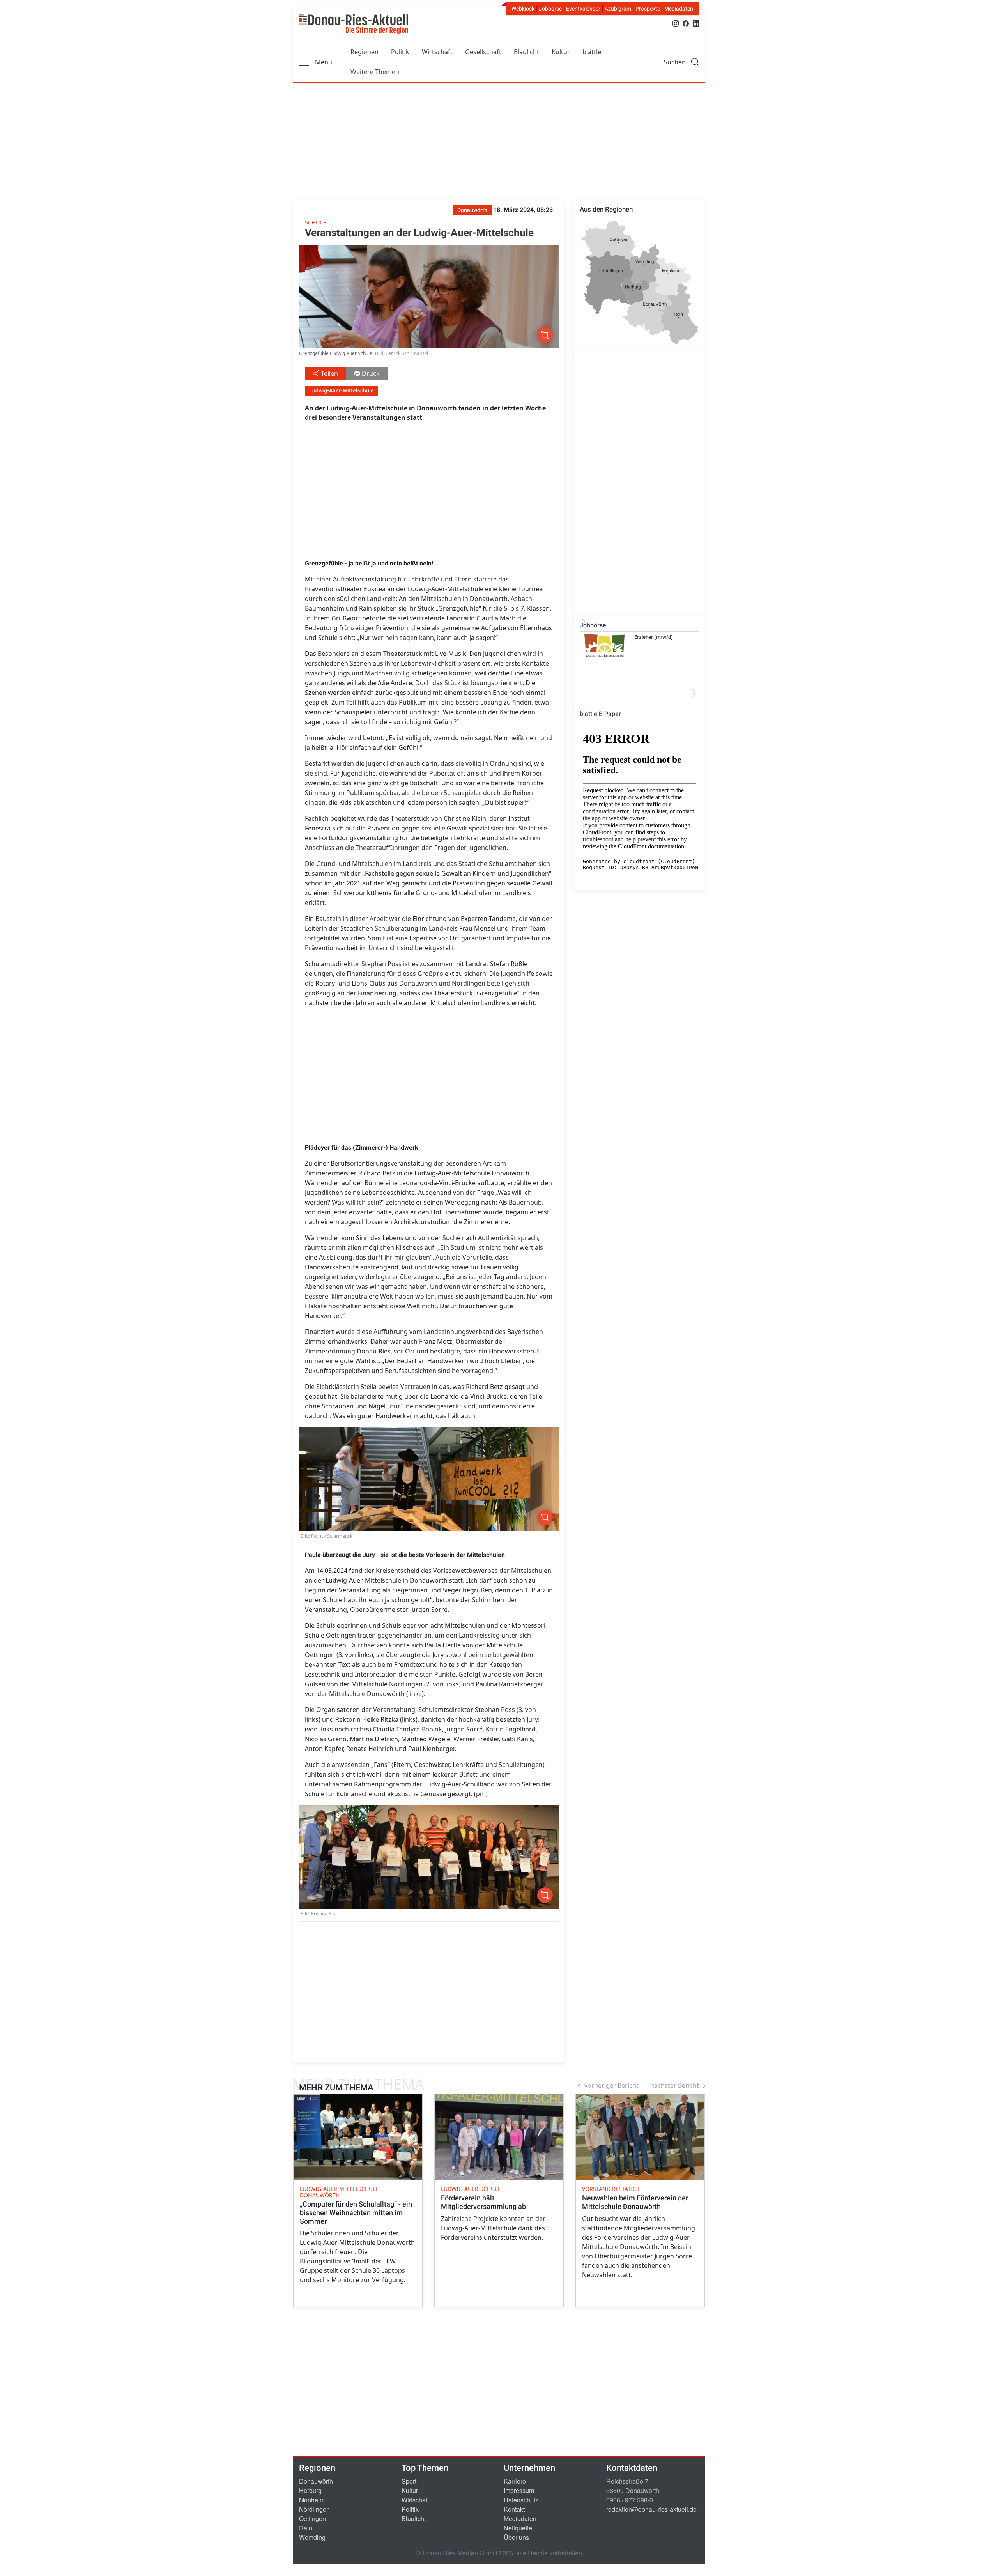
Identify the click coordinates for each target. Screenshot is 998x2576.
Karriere (515, 2481)
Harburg (310, 2490)
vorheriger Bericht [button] (611, 2085)
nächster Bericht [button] (675, 2085)
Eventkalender (583, 9)
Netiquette (518, 2528)
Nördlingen (314, 2509)
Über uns (516, 2537)
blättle (592, 52)
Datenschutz (521, 2500)
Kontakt (514, 2509)
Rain (306, 2528)
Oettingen (312, 2519)
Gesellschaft (483, 52)
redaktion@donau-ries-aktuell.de (651, 2509)
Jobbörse (550, 9)
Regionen (365, 52)
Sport (409, 2481)
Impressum (519, 2490)
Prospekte (648, 9)
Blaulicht (526, 52)
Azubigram (618, 9)
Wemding (312, 2537)
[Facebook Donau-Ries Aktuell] (686, 23)
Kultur (561, 52)
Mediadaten (679, 9)
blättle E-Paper (600, 714)
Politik (400, 52)
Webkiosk (523, 9)
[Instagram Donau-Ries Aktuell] (676, 23)
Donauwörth (316, 2481)
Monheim (312, 2500)
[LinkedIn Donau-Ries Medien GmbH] (696, 23)
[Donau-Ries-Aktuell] (354, 24)
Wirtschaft (437, 52)
